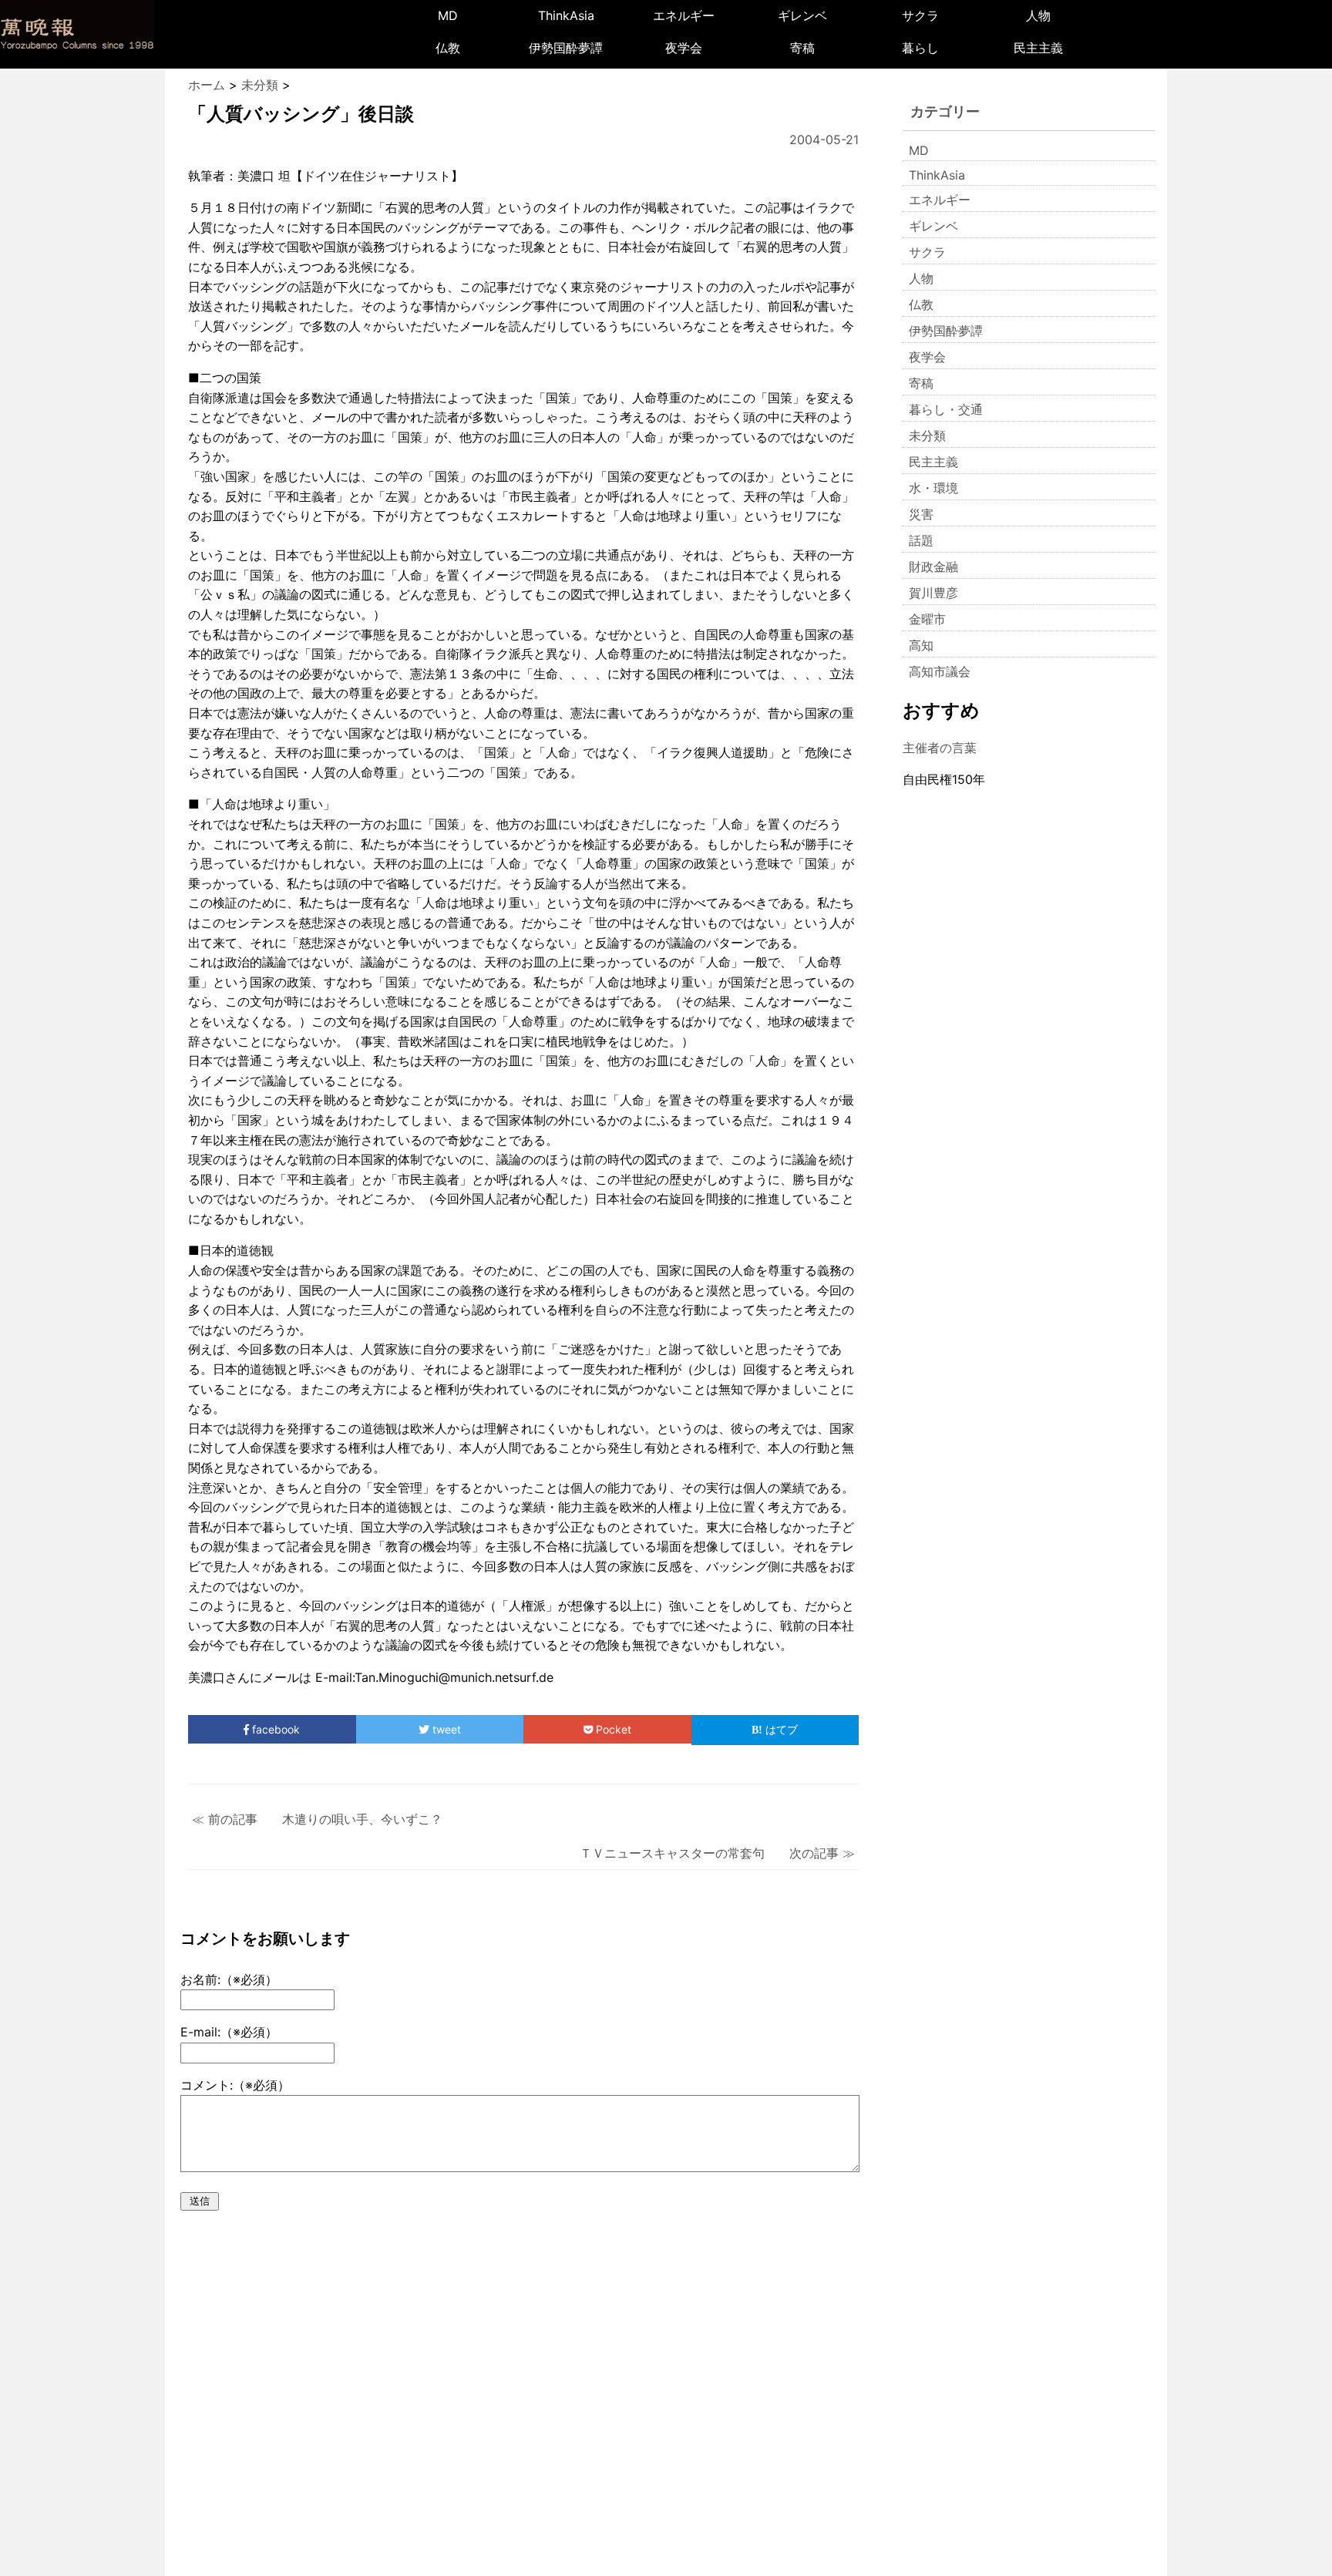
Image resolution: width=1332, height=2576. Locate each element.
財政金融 (933, 567)
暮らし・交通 (946, 409)
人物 (1038, 15)
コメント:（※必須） (235, 2085)
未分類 (927, 435)
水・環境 (933, 488)
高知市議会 (940, 671)
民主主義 (1038, 48)
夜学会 (684, 48)
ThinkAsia (566, 15)
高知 (921, 645)
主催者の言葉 (940, 748)
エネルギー (684, 15)
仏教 (448, 48)
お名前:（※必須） (229, 1979)
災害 (921, 514)
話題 (921, 540)
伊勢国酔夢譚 (566, 48)
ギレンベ (802, 15)
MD (448, 15)
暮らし (920, 48)
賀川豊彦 (933, 593)
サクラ (920, 15)
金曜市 (927, 619)
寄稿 (802, 48)
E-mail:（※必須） (229, 2032)
